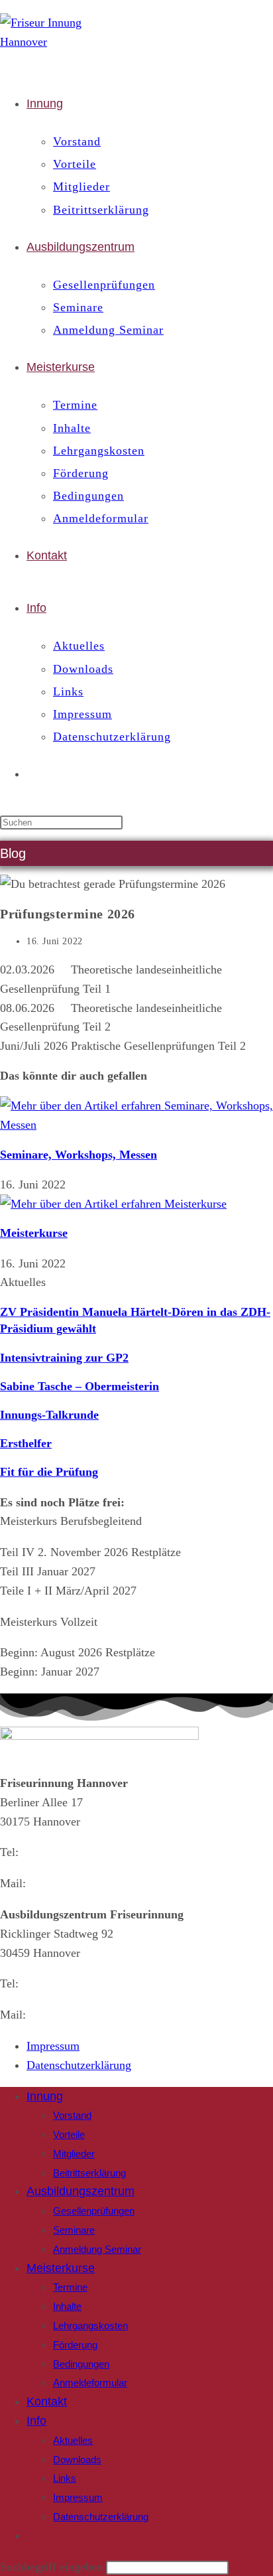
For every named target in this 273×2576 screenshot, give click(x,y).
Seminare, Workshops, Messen (79, 1155)
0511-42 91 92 (57, 1983)
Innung (45, 2096)
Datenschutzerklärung (101, 2517)
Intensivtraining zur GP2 (64, 1358)
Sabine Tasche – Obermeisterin (80, 1386)
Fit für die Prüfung (49, 1472)
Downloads (77, 2460)
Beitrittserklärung (89, 2173)
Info (36, 2421)
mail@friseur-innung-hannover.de (111, 2015)
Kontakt (47, 2401)
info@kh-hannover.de (82, 1883)
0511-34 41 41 (57, 1852)
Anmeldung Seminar (97, 2249)
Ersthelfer (26, 1443)
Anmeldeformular (90, 2383)
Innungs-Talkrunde (49, 1415)
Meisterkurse (34, 1233)
